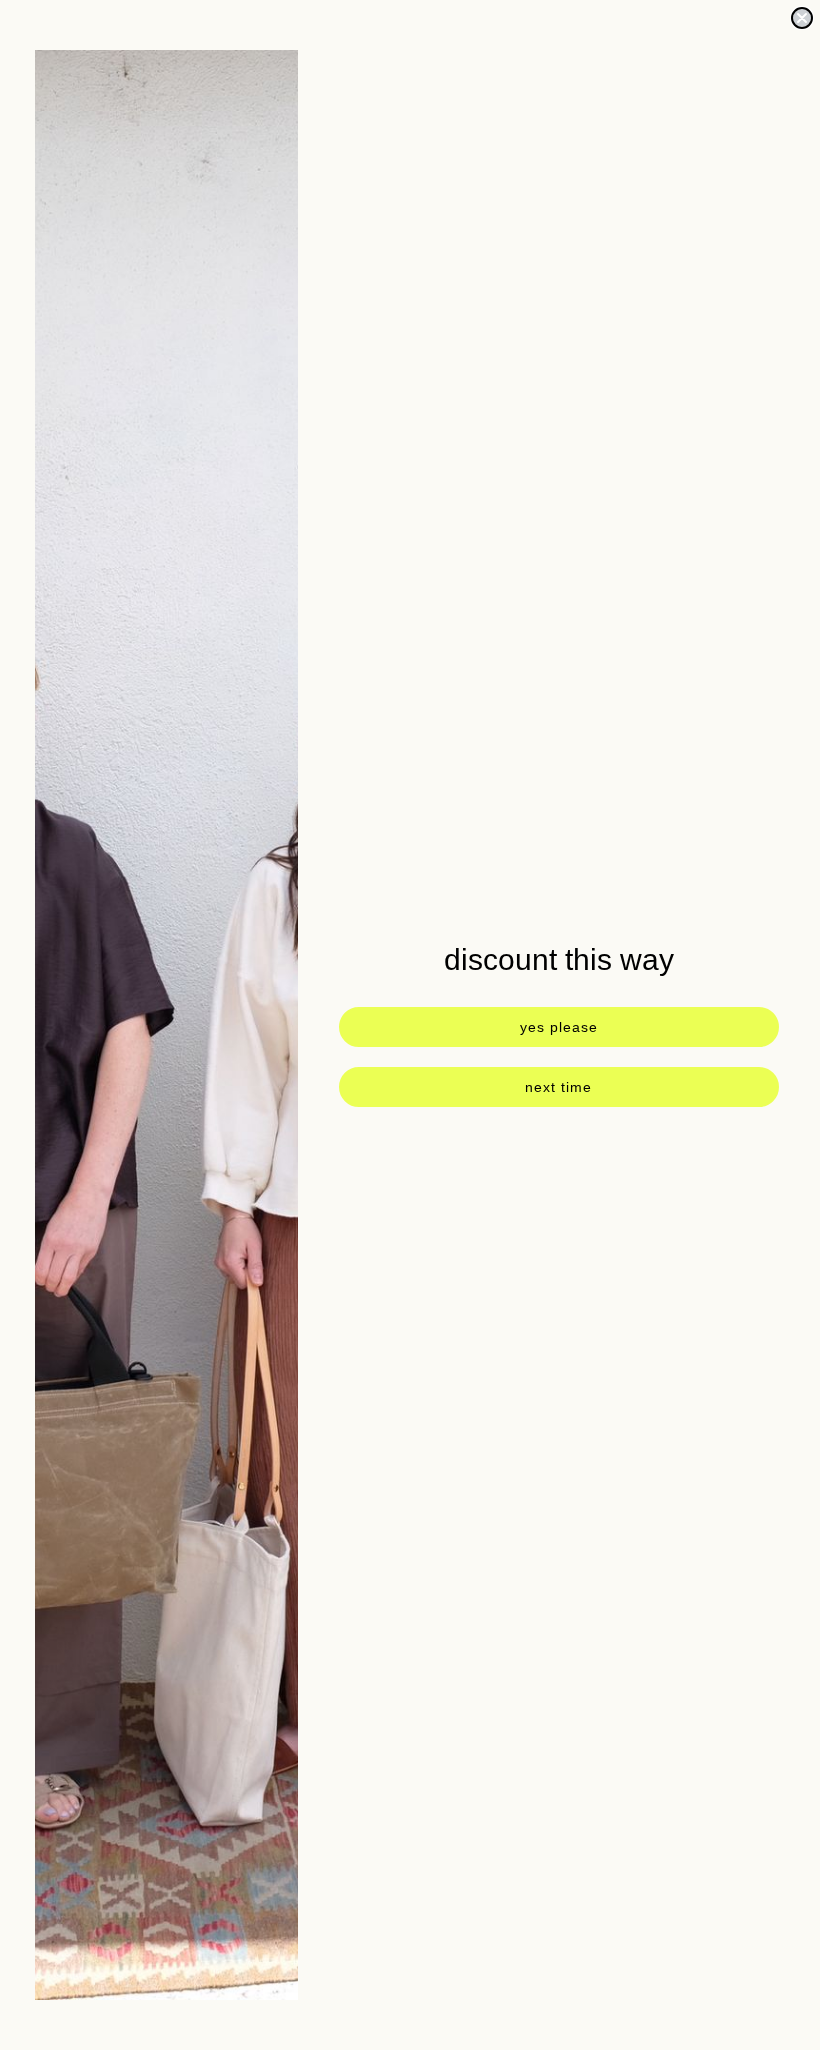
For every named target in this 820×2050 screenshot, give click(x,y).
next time (558, 1087)
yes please (559, 1027)
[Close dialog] (802, 18)
